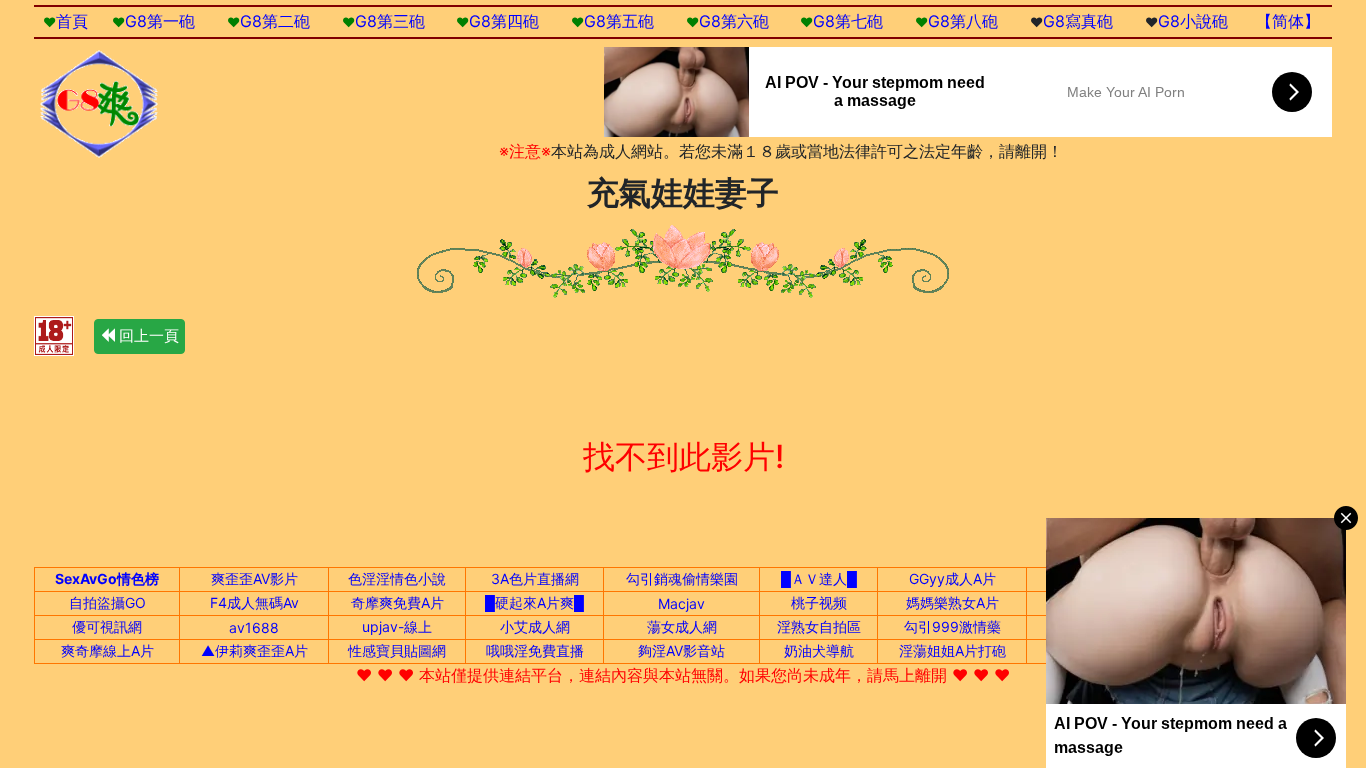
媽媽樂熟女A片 (952, 602)
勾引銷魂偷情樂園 (682, 578)
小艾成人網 (535, 626)
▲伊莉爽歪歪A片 (254, 650)
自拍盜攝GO (107, 602)
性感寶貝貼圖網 (397, 650)
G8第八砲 (963, 21)
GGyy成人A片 (952, 578)
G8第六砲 (734, 21)
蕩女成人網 (682, 626)
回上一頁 (147, 335)
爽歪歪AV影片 (254, 578)
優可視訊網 (107, 626)
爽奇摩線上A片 (107, 650)
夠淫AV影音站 (681, 650)
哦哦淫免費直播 (535, 650)
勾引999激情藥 (952, 626)
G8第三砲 (390, 21)
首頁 (72, 21)
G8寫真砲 (1078, 21)
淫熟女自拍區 (819, 626)
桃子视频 (819, 602)
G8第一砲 (160, 21)
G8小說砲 (1193, 21)
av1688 (254, 627)
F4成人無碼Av (254, 602)
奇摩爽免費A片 (397, 602)
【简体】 (1288, 21)
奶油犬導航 (819, 650)
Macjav (681, 603)
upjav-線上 (397, 626)
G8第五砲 (619, 21)
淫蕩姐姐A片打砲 (952, 650)
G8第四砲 (504, 21)
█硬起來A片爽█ (534, 602)
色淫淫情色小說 (397, 578)
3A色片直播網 (535, 578)
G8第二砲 (275, 21)
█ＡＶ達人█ (819, 578)
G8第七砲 (848, 21)
